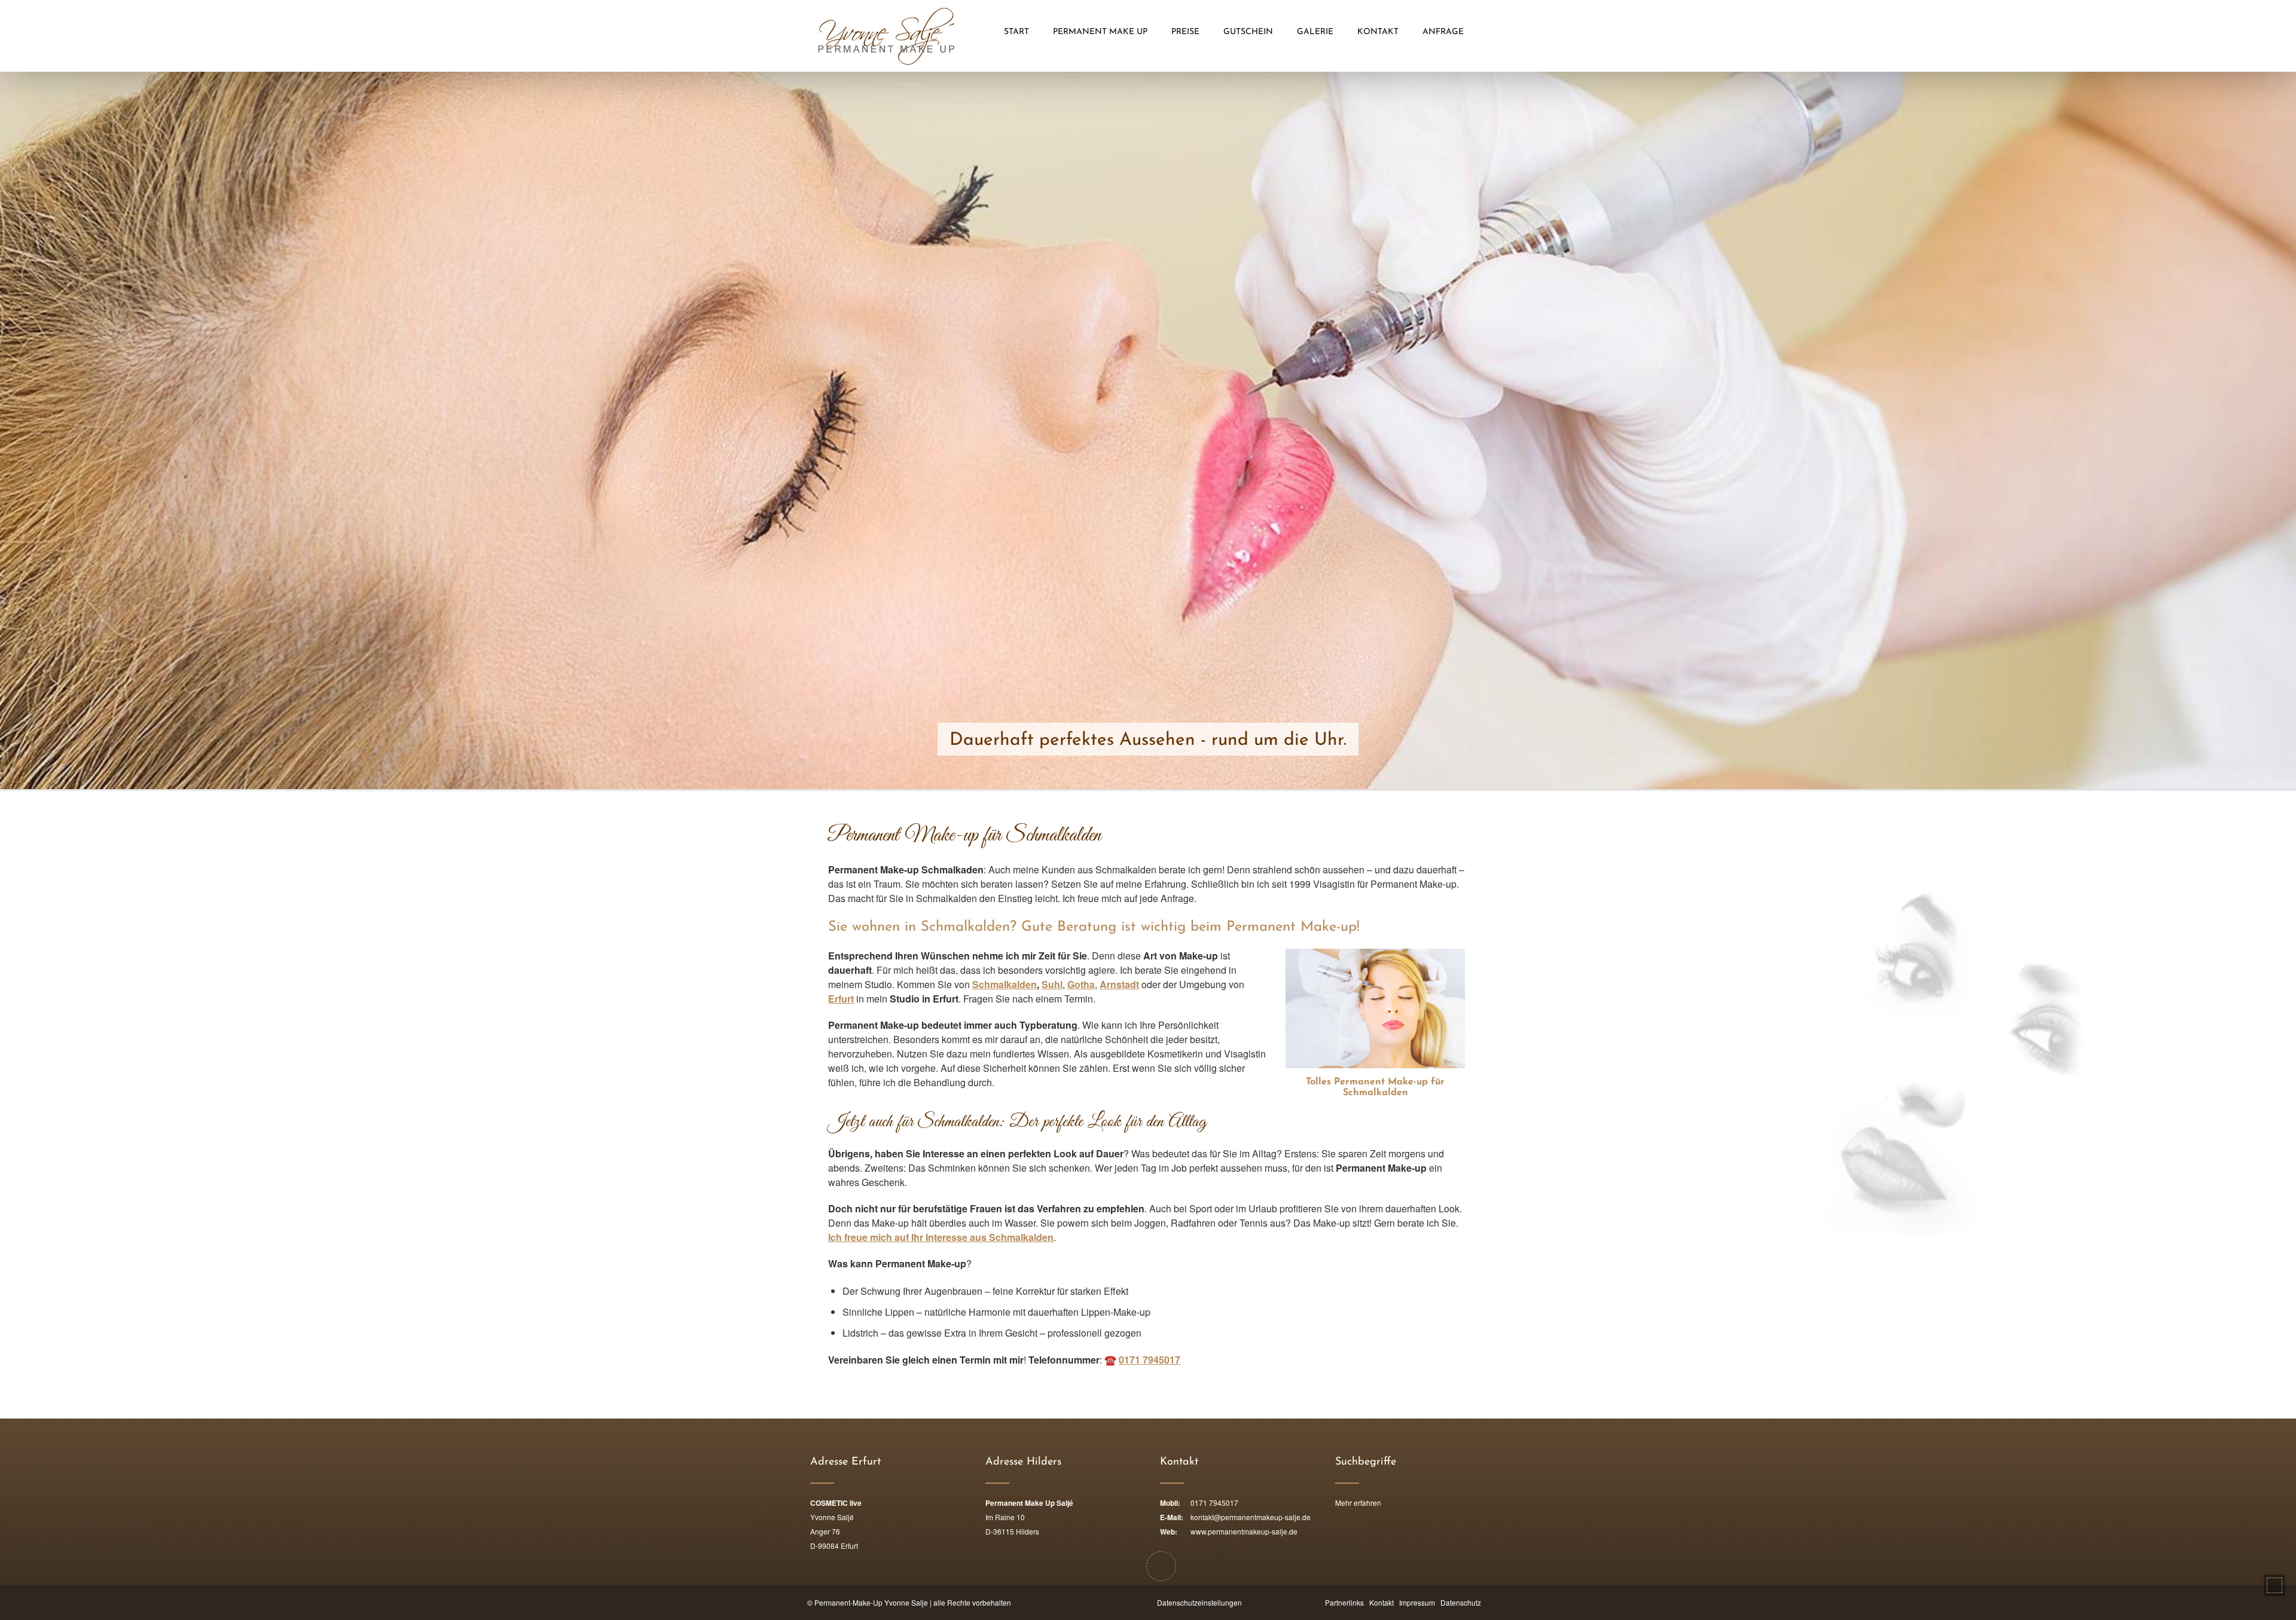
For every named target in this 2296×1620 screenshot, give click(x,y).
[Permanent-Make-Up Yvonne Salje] (886, 36)
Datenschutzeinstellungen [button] (1199, 1602)
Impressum (1417, 1602)
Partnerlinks (1344, 1602)
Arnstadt (1119, 984)
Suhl (1052, 984)
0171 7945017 (1149, 1360)
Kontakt (1378, 32)
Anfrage (1443, 32)
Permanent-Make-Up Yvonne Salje (871, 1602)
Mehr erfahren (1358, 1503)
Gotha (1081, 984)
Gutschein (1248, 32)
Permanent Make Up (1100, 32)
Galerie (1315, 32)
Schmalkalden (1004, 984)
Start (1016, 32)
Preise (1185, 32)
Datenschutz (1461, 1602)
